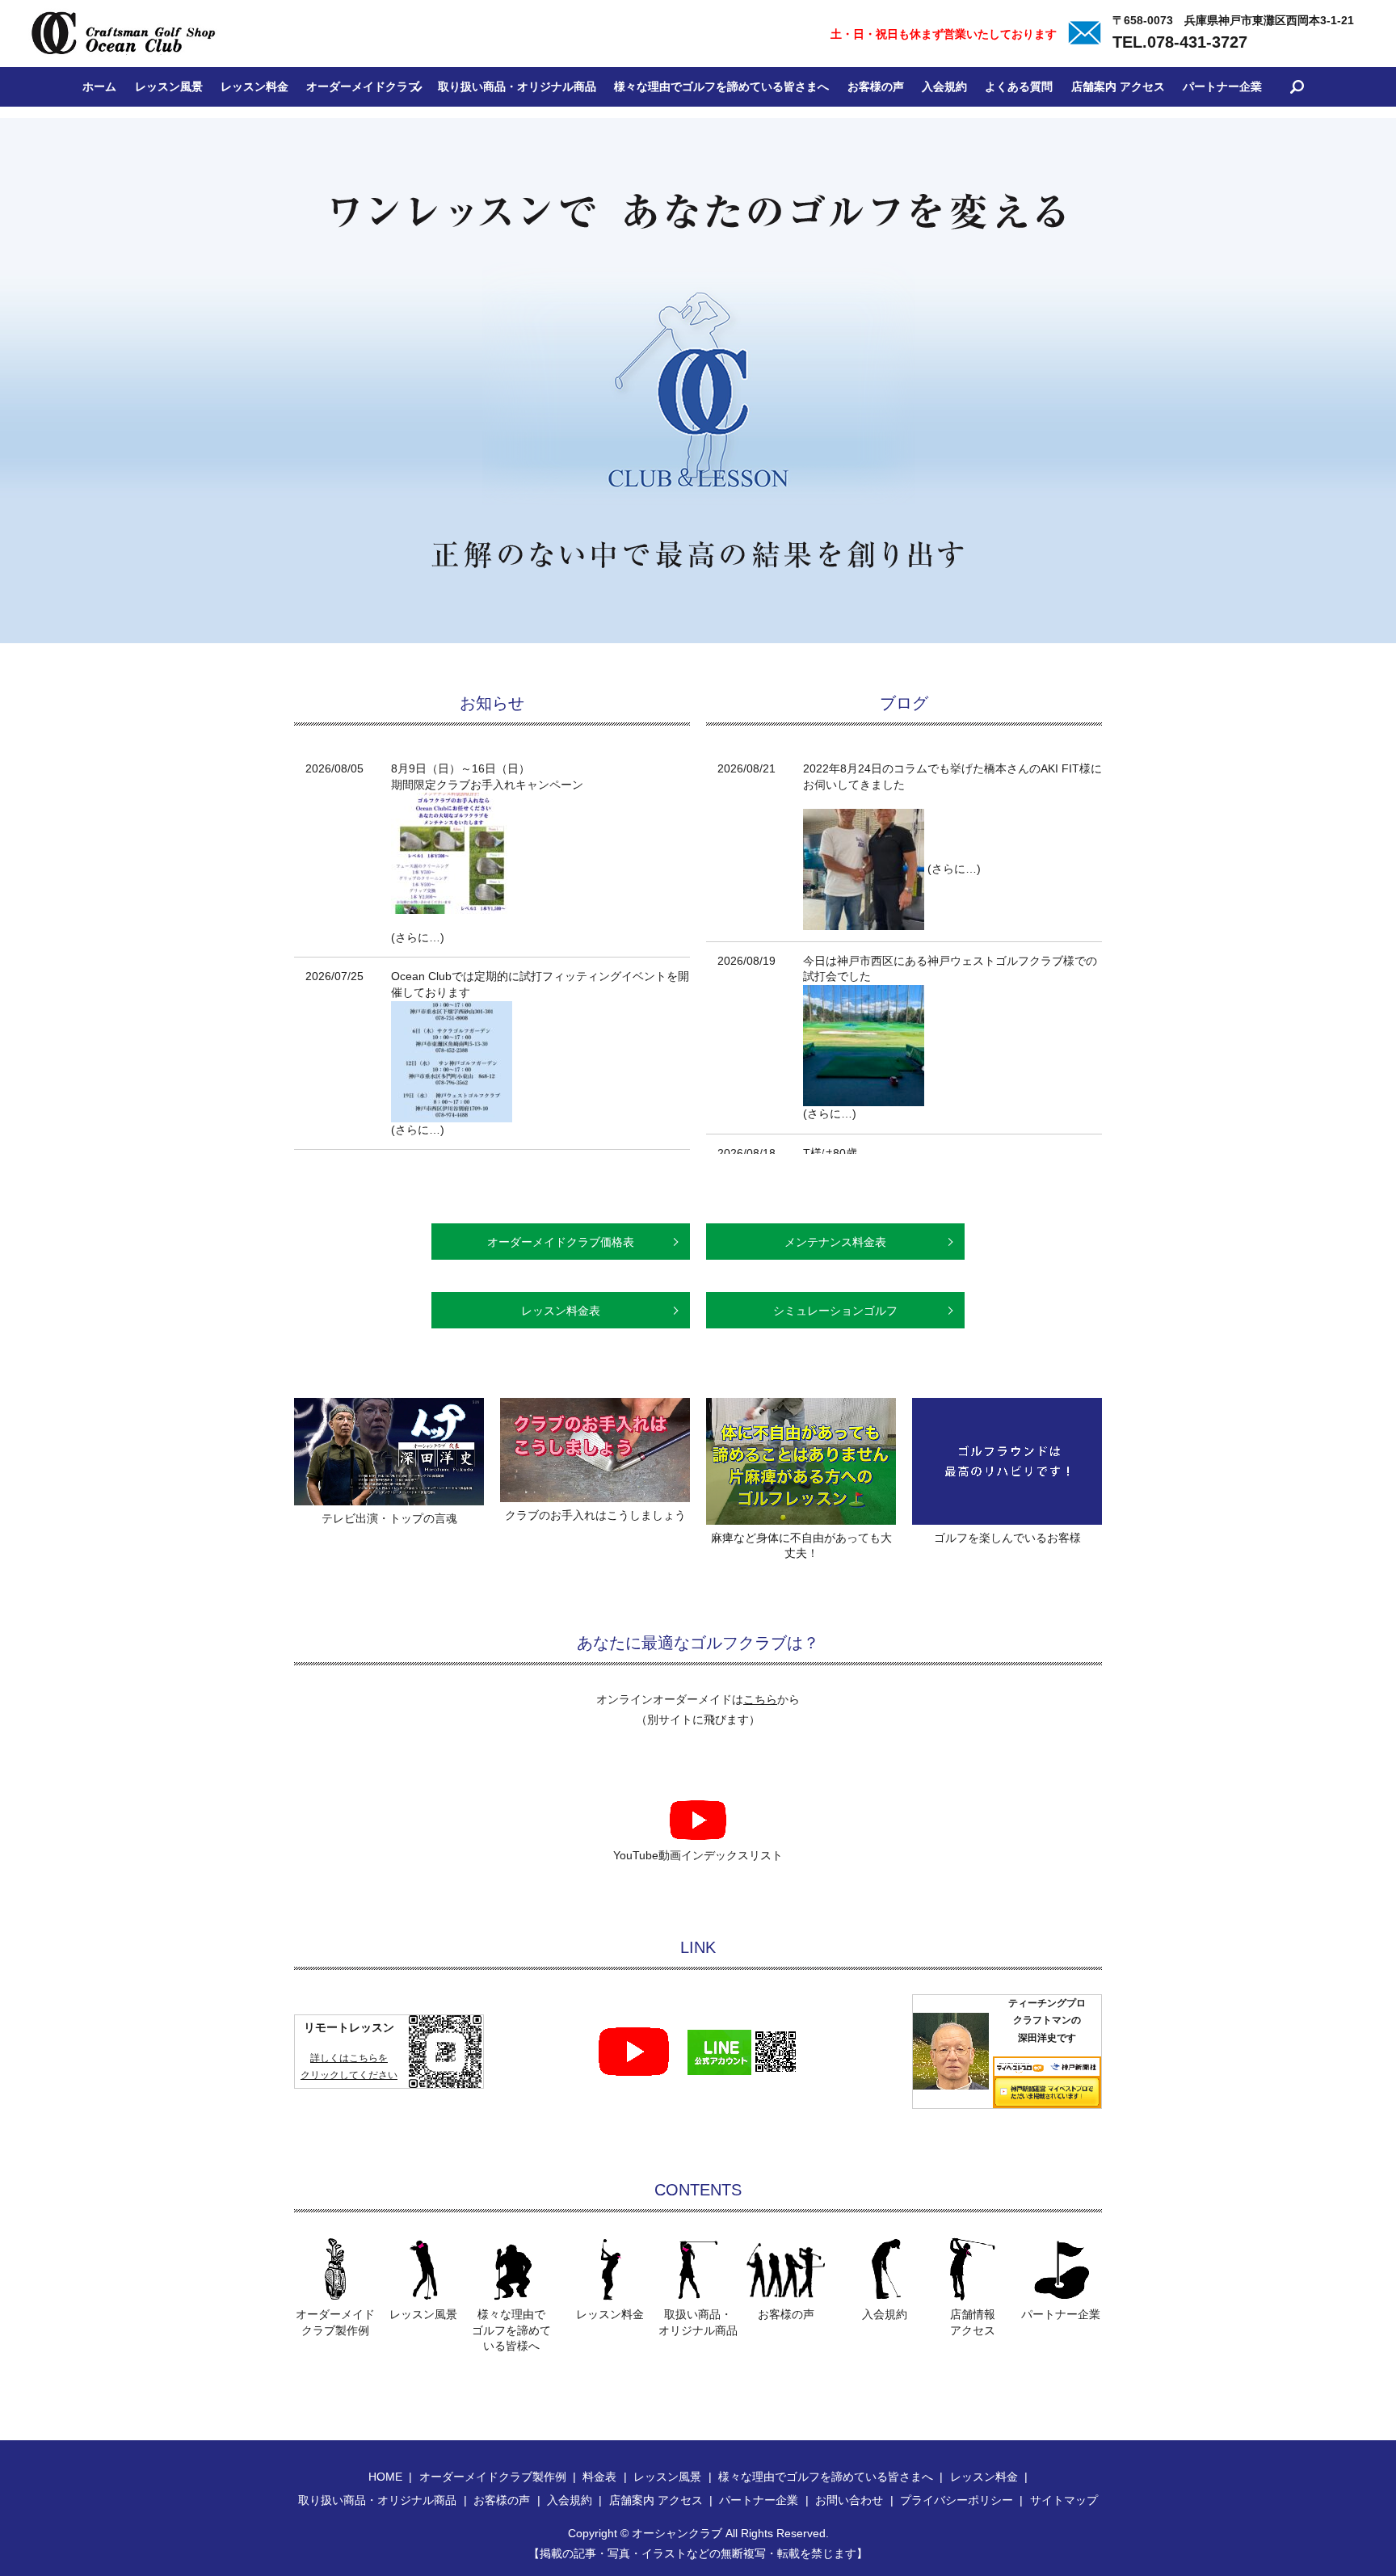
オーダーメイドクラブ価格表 (561, 1242)
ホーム (99, 86)
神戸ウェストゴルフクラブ (995, 961)
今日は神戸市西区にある (865, 961)
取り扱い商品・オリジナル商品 (517, 86)
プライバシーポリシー (957, 2500)
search (1297, 87)
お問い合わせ (849, 2500)
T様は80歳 (830, 1153)
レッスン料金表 (561, 1311)
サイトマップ (1064, 2500)
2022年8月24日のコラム (865, 768)
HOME (385, 2477)
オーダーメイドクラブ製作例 (493, 2477)
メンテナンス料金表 (835, 1242)
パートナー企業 (1222, 86)
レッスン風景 (169, 86)
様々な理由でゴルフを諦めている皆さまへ (721, 86)
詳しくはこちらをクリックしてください (349, 2067)
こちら (760, 1699)
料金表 (599, 2477)
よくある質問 (1019, 86)
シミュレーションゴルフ (835, 1311)
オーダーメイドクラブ (363, 86)
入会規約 (944, 86)
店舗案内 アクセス (1118, 86)
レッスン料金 (254, 86)
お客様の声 (876, 86)
